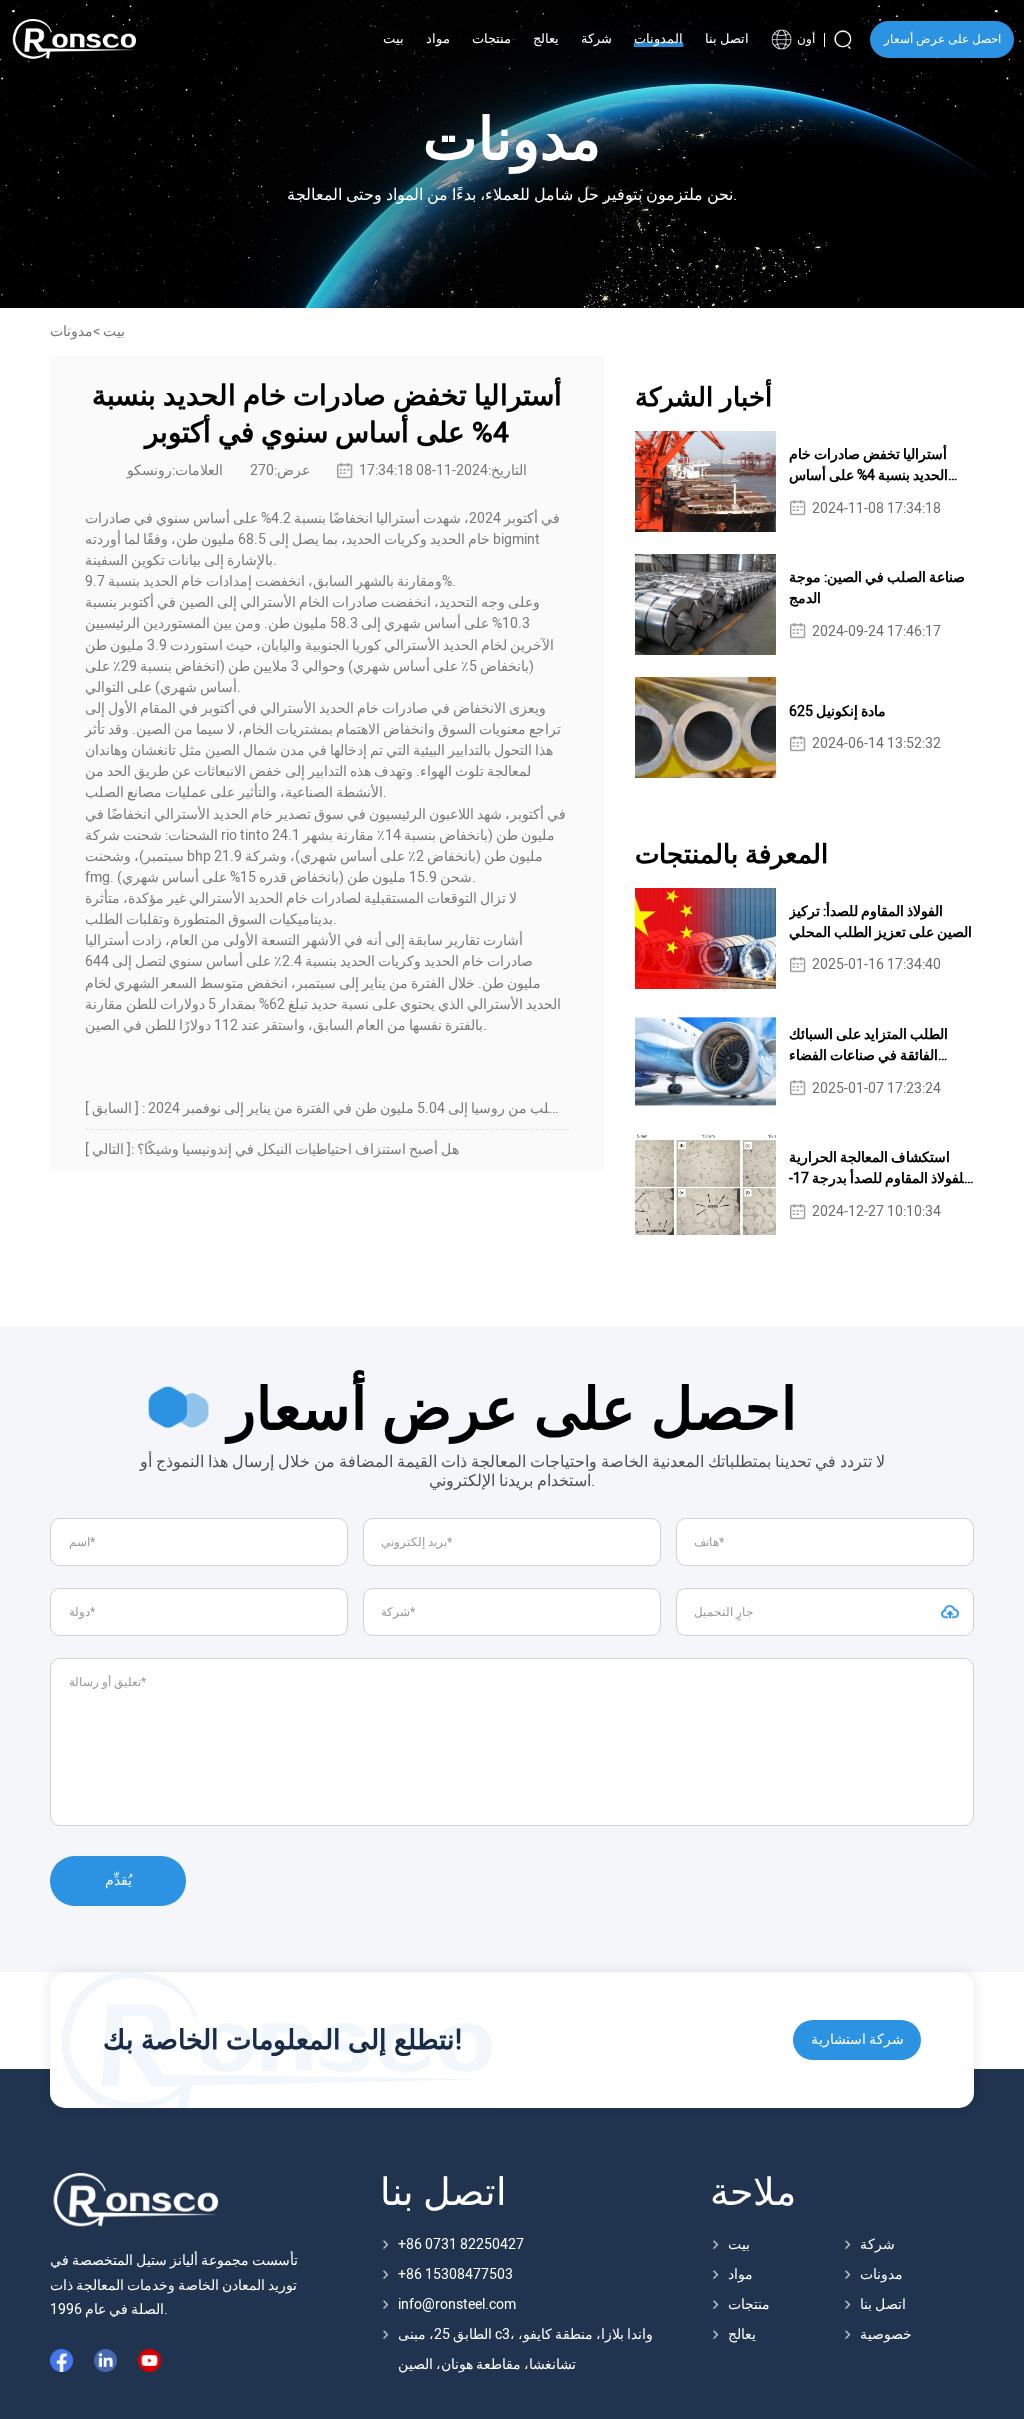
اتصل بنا (883, 2304)
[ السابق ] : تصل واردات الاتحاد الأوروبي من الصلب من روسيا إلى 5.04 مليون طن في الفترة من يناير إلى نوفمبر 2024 (327, 1108)
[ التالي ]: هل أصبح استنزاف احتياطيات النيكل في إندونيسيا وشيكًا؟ (272, 1149)
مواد (740, 2274)
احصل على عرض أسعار (942, 39)
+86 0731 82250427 (461, 2244)
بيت (114, 331)
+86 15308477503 (455, 2274)
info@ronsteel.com (457, 2304)
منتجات (749, 2304)
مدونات (881, 2274)
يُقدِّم (118, 1880)
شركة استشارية (857, 2039)
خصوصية (886, 2334)
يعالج (742, 2334)
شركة (877, 2244)
